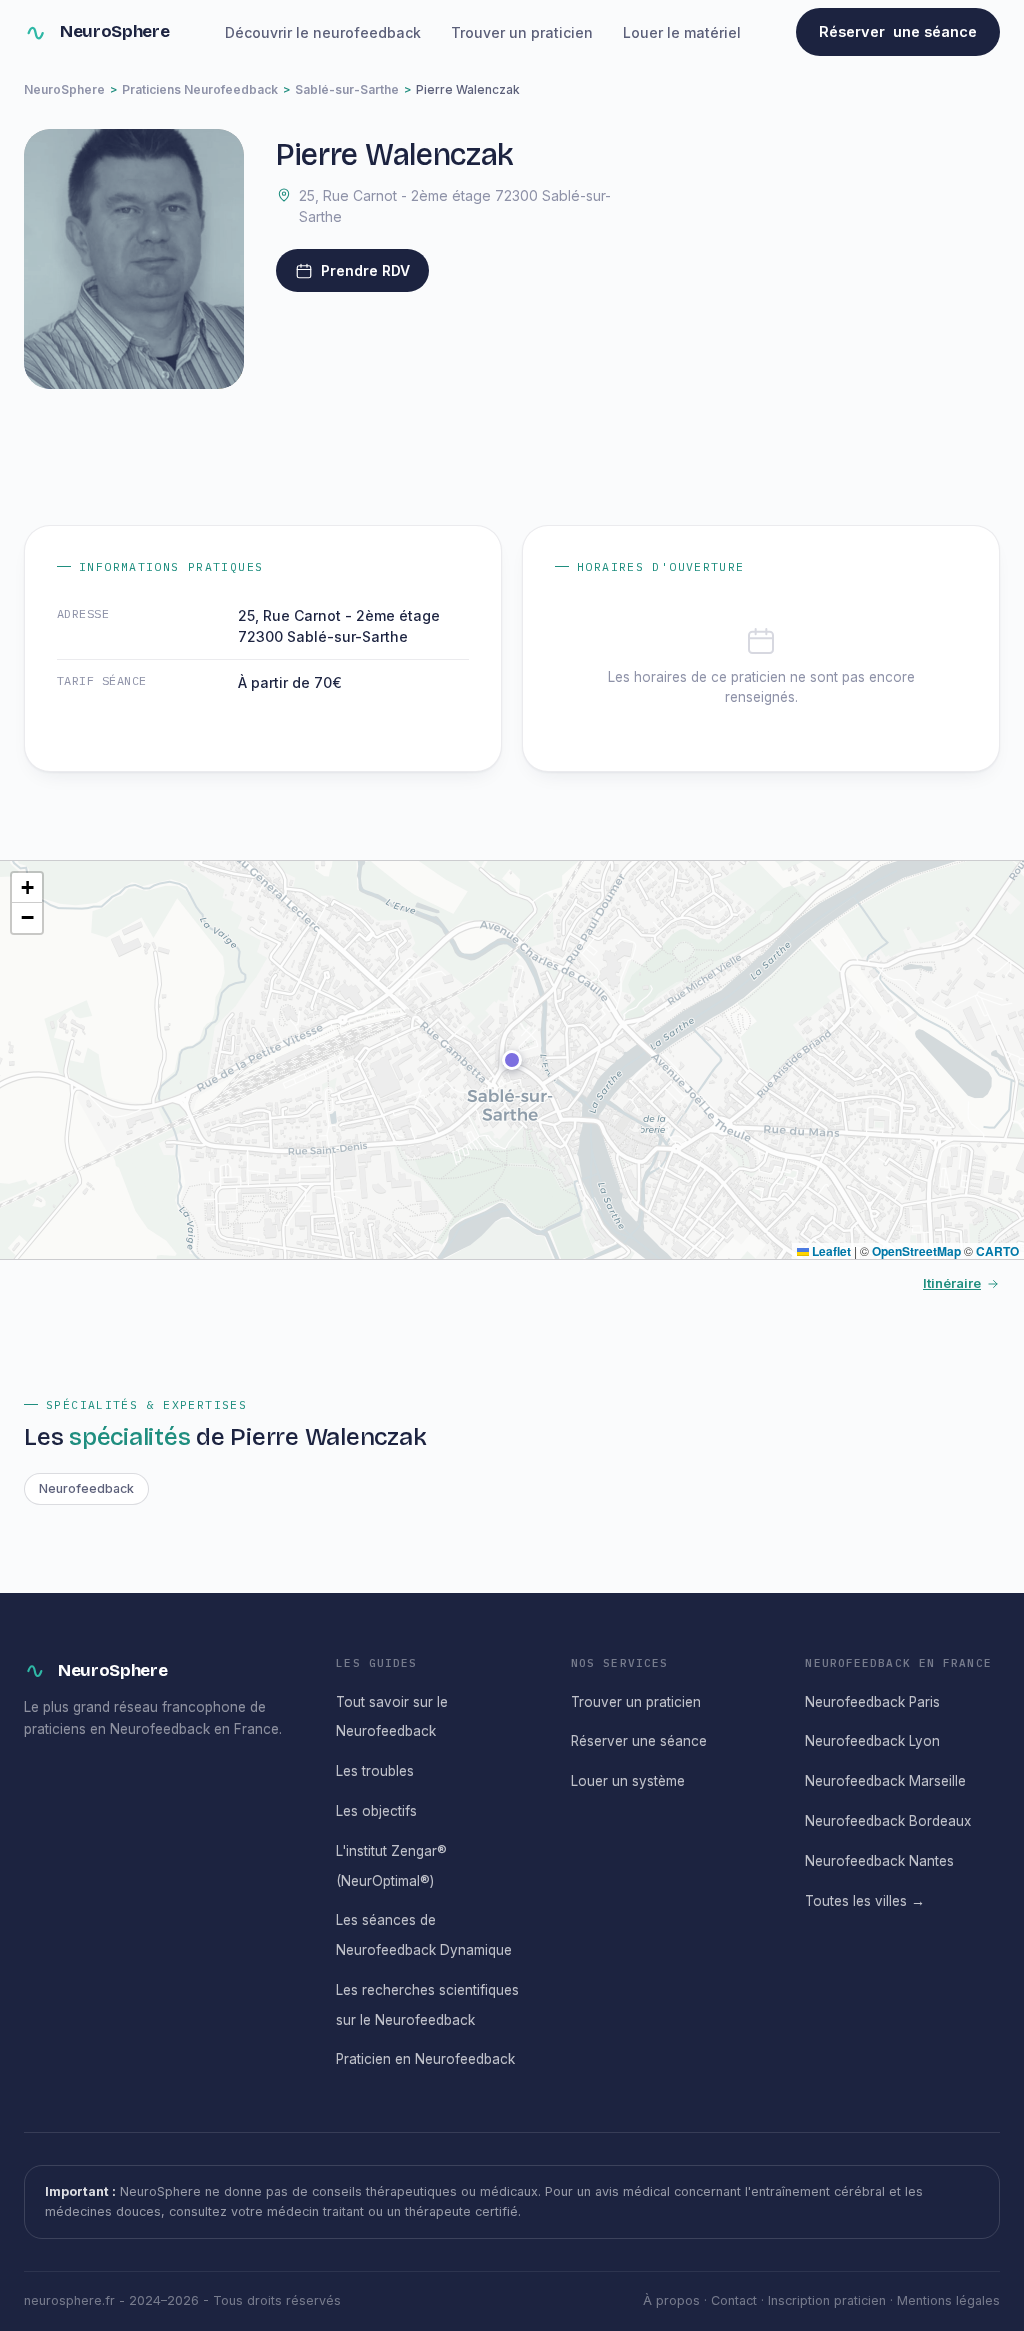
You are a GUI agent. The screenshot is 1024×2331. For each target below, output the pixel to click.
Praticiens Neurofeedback (200, 89)
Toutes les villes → (865, 1901)
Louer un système (628, 1781)
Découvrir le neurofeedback (323, 32)
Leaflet (830, 1251)
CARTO (997, 1251)
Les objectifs (376, 1811)
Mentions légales (948, 2300)
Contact (734, 2300)
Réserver (898, 31)
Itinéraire (952, 1283)
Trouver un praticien (522, 32)
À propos (671, 2300)
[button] (512, 1060)
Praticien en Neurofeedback (425, 2059)
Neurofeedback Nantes (879, 1861)
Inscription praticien (827, 2300)
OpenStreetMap (916, 1251)
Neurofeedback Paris (872, 1702)
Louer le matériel (682, 32)
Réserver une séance (639, 1741)
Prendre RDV (365, 270)
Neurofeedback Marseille (885, 1781)
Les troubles (375, 1771)
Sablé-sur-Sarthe (347, 89)
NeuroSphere (114, 31)
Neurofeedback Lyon (872, 1741)
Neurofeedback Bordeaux (888, 1821)
